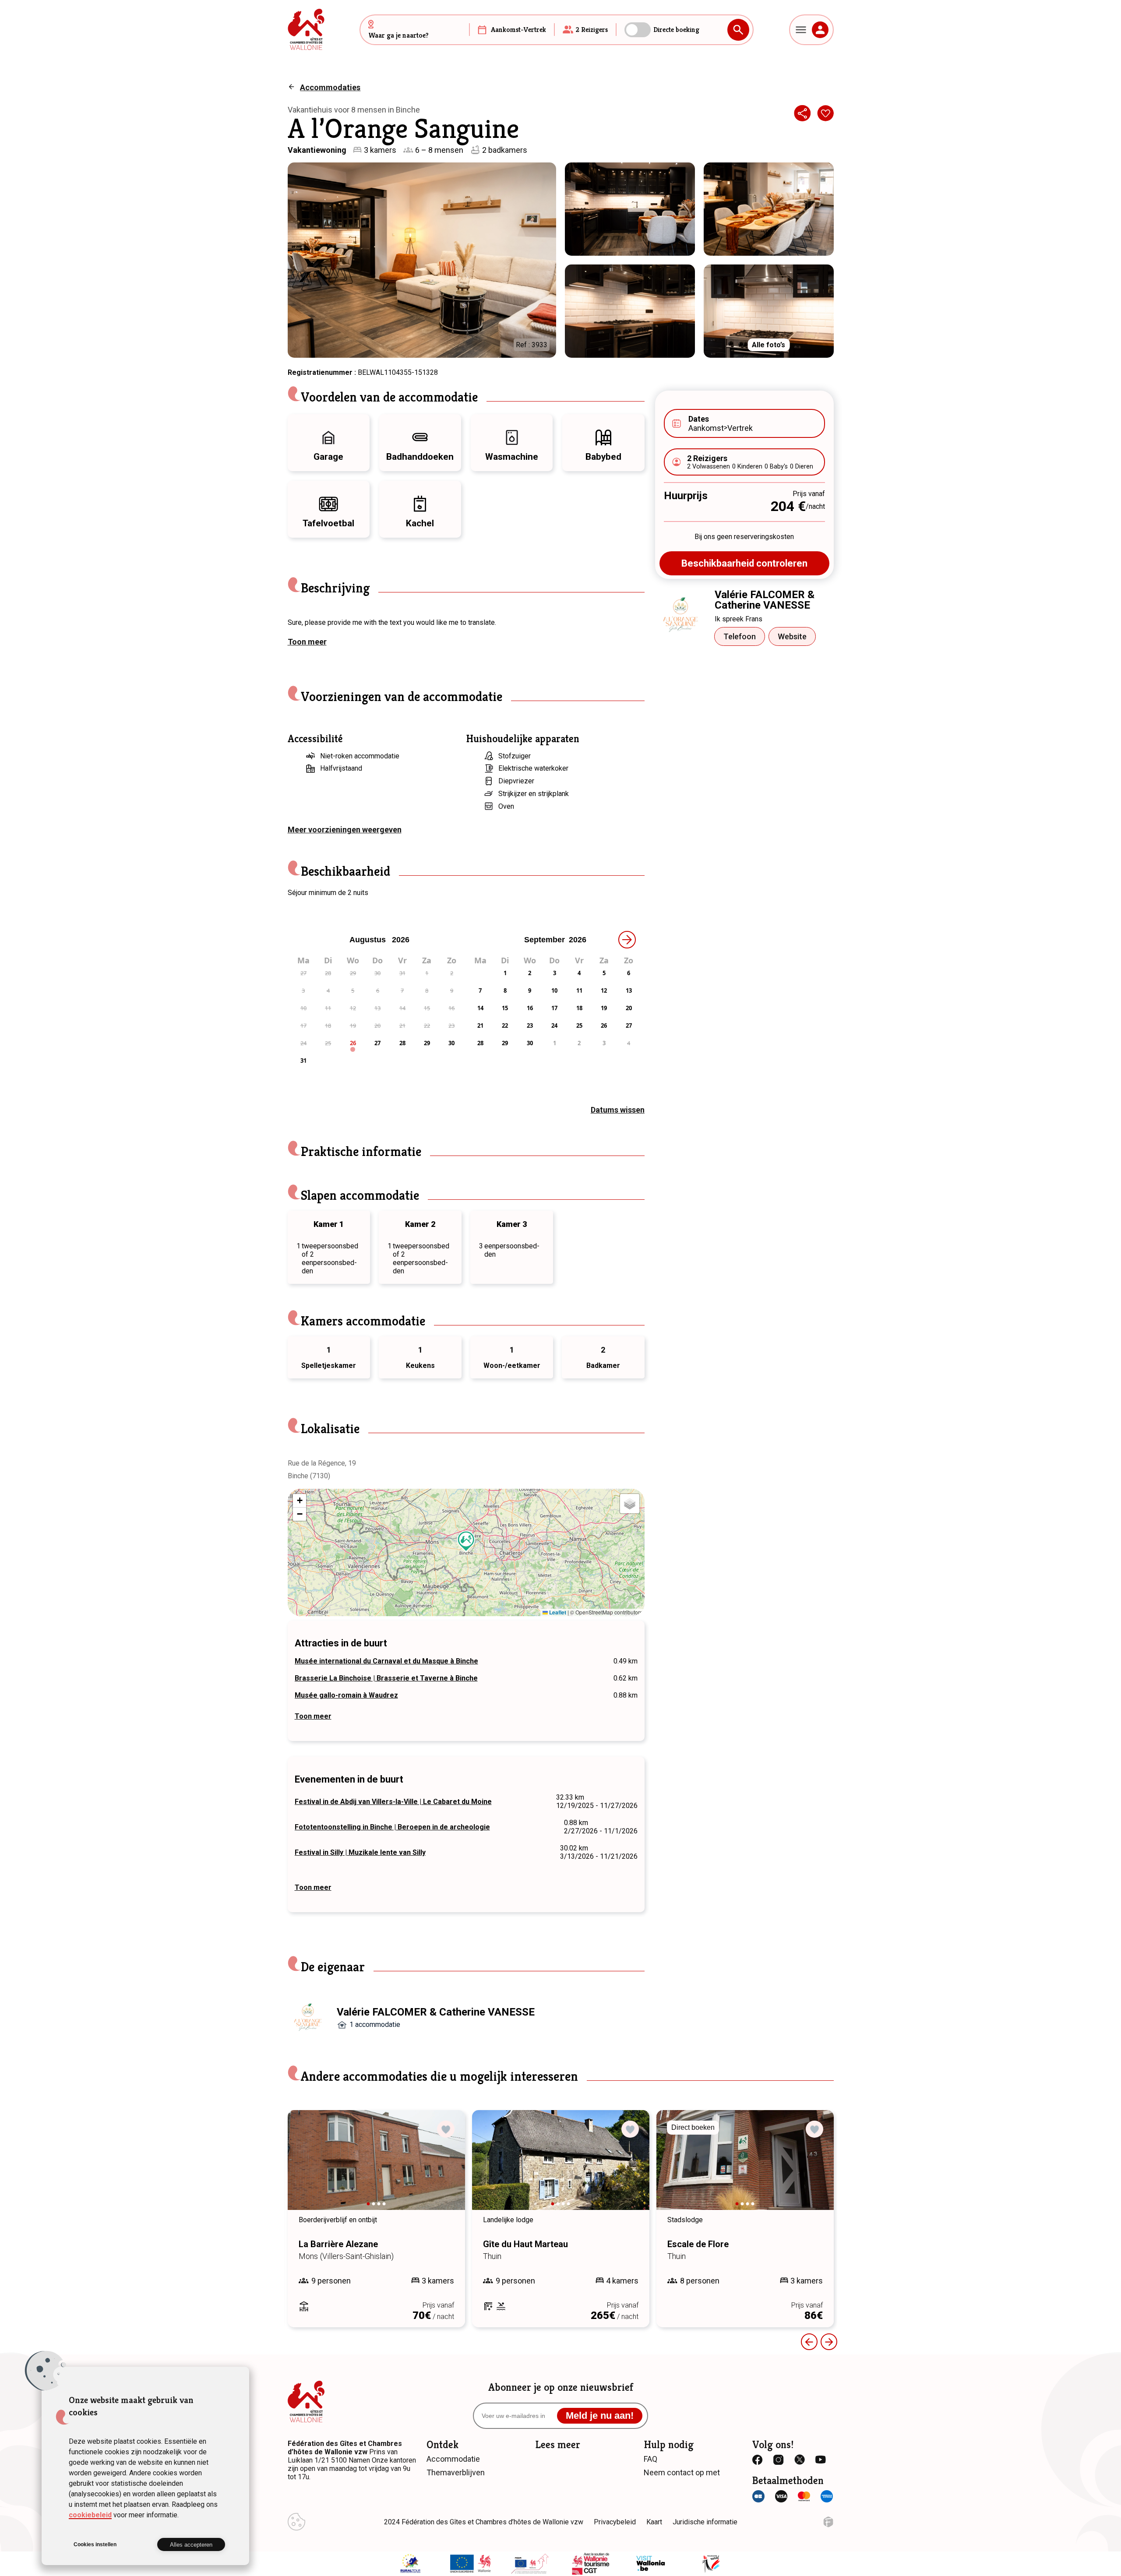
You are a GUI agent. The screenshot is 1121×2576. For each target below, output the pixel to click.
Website (792, 636)
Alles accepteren (191, 2545)
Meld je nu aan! (600, 2416)
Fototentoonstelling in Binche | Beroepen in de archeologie (392, 1827)
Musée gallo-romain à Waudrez (346, 1695)
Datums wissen (618, 1110)
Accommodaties (330, 87)
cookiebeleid (90, 2515)
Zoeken (738, 30)
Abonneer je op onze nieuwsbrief (561, 2387)
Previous (809, 2342)
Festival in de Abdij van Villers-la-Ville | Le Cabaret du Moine (393, 1802)
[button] (466, 1541)
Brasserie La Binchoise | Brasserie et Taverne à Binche (386, 1678)
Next (446, 2168)
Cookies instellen (95, 2544)
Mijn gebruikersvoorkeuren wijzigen (296, 2522)
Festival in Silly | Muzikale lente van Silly (360, 1852)
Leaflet (557, 1612)
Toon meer (307, 642)
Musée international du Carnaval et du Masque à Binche (386, 1661)
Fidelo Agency (828, 2522)
